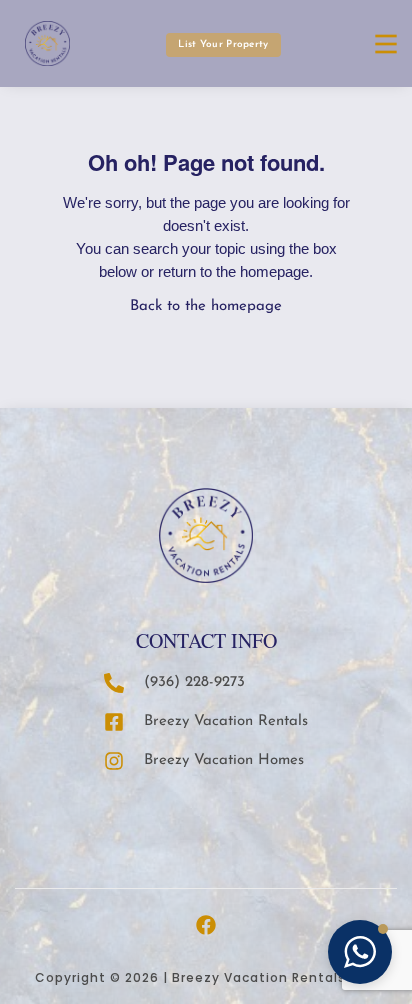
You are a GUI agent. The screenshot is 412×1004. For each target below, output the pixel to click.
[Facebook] (206, 925)
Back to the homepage (206, 306)
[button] (360, 952)
